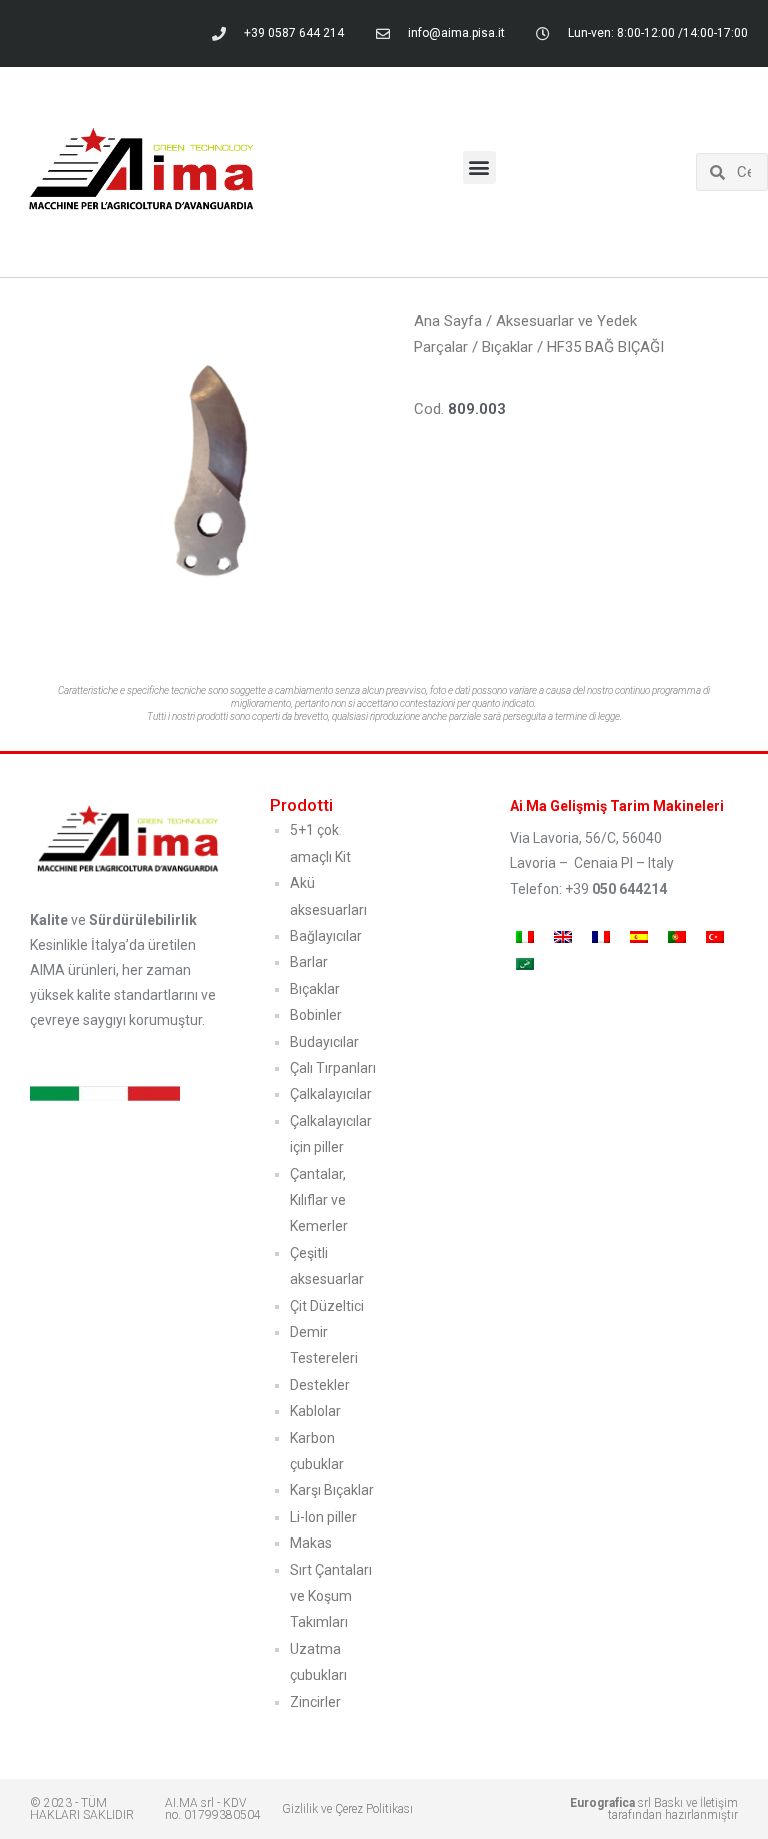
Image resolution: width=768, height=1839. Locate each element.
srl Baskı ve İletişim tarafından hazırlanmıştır (654, 1809)
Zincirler (315, 1702)
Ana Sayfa (448, 321)
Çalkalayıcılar (331, 1094)
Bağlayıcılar (326, 936)
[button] (479, 167)
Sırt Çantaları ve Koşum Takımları (331, 1596)
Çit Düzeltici (327, 1306)
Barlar (309, 962)
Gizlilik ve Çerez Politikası (347, 1809)
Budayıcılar (324, 1042)
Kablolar (315, 1411)
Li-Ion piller (323, 1517)
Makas (311, 1543)
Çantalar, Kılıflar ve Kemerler (319, 1200)
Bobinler (316, 1015)
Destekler (320, 1385)
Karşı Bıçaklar (332, 1490)
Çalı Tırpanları (333, 1068)
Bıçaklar (507, 347)
